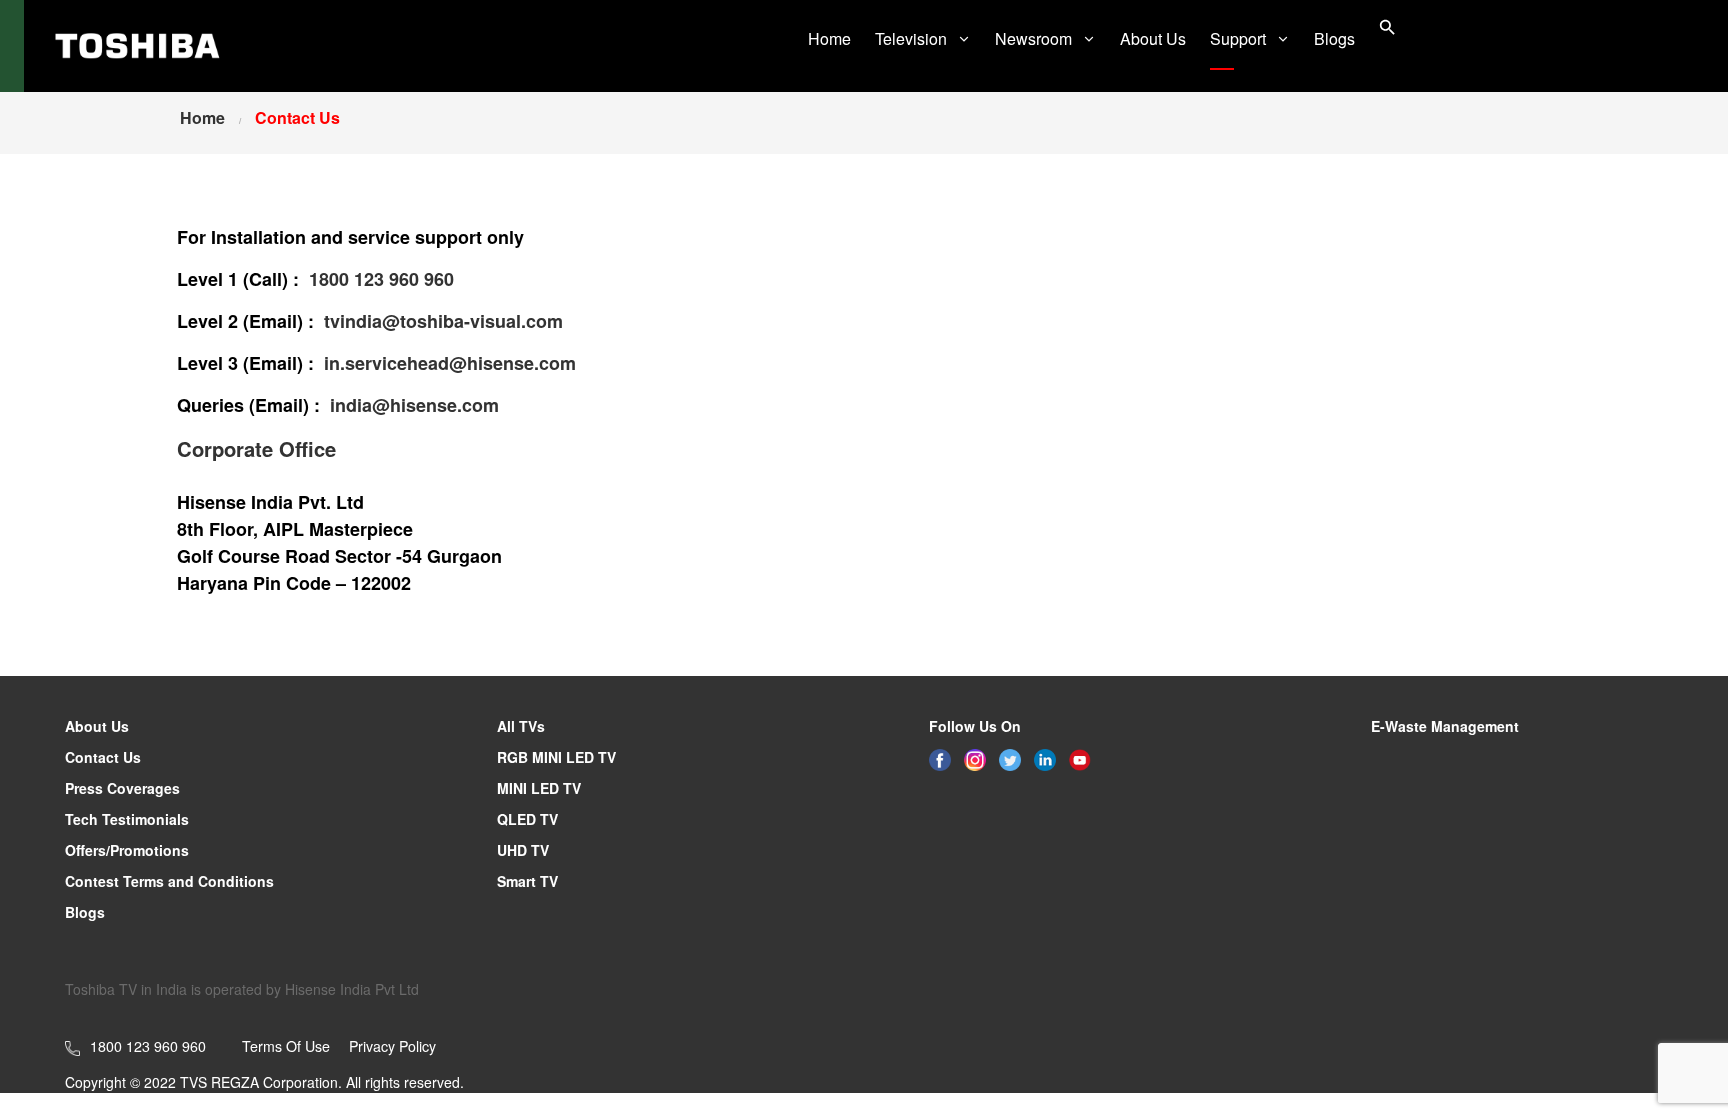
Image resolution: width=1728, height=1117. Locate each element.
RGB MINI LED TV (556, 757)
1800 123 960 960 (381, 279)
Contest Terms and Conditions (169, 881)
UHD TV (523, 850)
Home (829, 38)
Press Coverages (122, 788)
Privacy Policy (392, 1046)
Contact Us (103, 757)
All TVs (521, 726)
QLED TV (527, 819)
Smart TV (527, 881)
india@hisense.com (414, 405)
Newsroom (1033, 38)
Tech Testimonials (127, 819)
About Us (1153, 38)
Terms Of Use (286, 1046)
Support (1238, 38)
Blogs (1334, 38)
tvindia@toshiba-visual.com (443, 321)
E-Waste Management (1445, 726)
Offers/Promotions (127, 850)
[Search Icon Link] (1387, 29)
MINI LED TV (539, 788)
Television (911, 38)
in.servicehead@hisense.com (450, 363)
